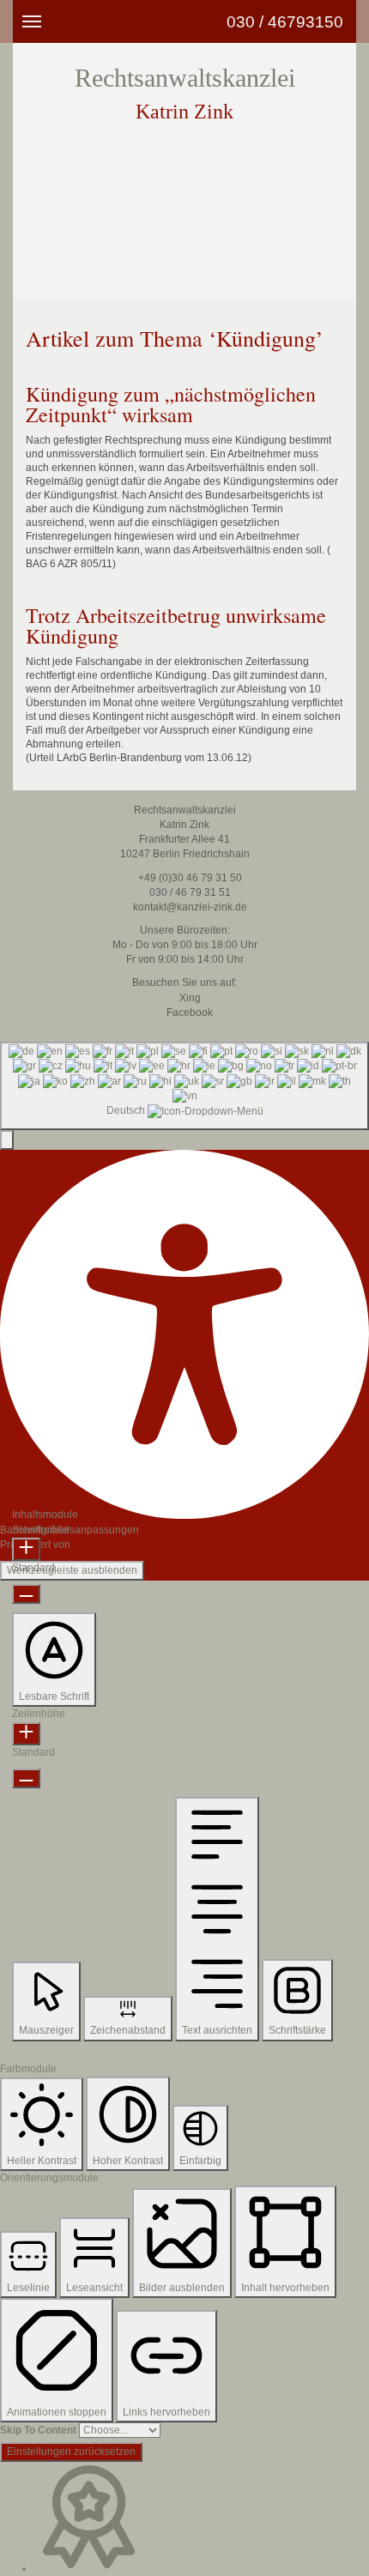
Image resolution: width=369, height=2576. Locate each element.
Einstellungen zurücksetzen (71, 2452)
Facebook (188, 1013)
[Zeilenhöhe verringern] (26, 1778)
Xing (189, 998)
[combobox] (184, 1086)
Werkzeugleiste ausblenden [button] (72, 1570)
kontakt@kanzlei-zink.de (189, 907)
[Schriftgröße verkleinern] (26, 1594)
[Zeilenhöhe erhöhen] (26, 1734)
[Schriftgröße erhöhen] (26, 1549)
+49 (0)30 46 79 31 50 (189, 878)
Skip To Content (38, 2430)
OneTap (91, 1545)
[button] (7, 1140)
